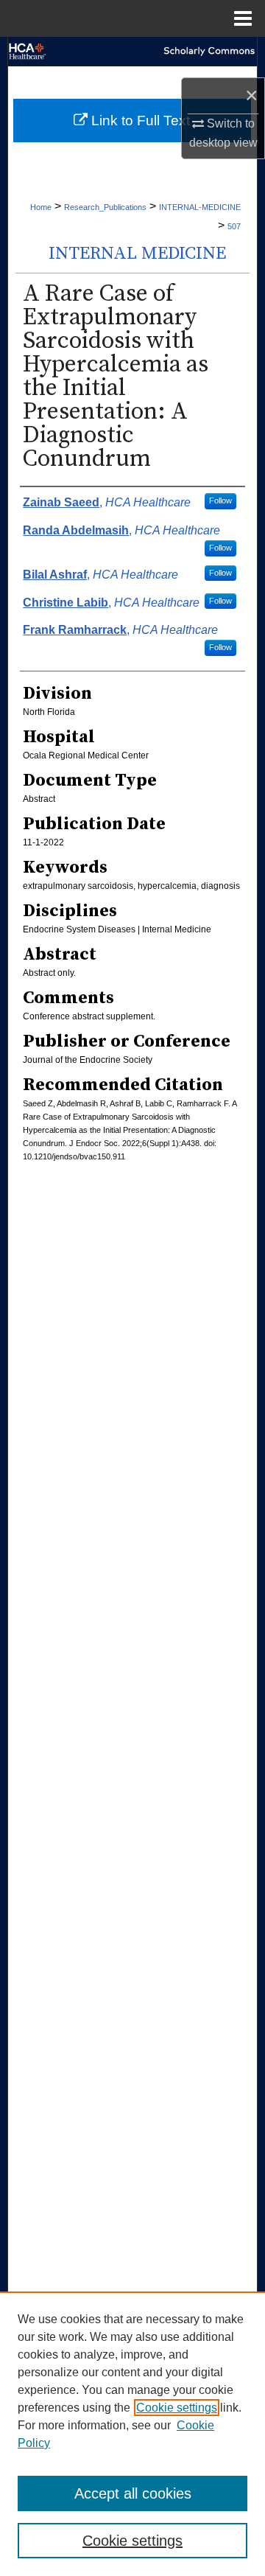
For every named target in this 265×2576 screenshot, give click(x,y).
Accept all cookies (133, 2493)
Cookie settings (177, 2408)
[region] (132, 2434)
